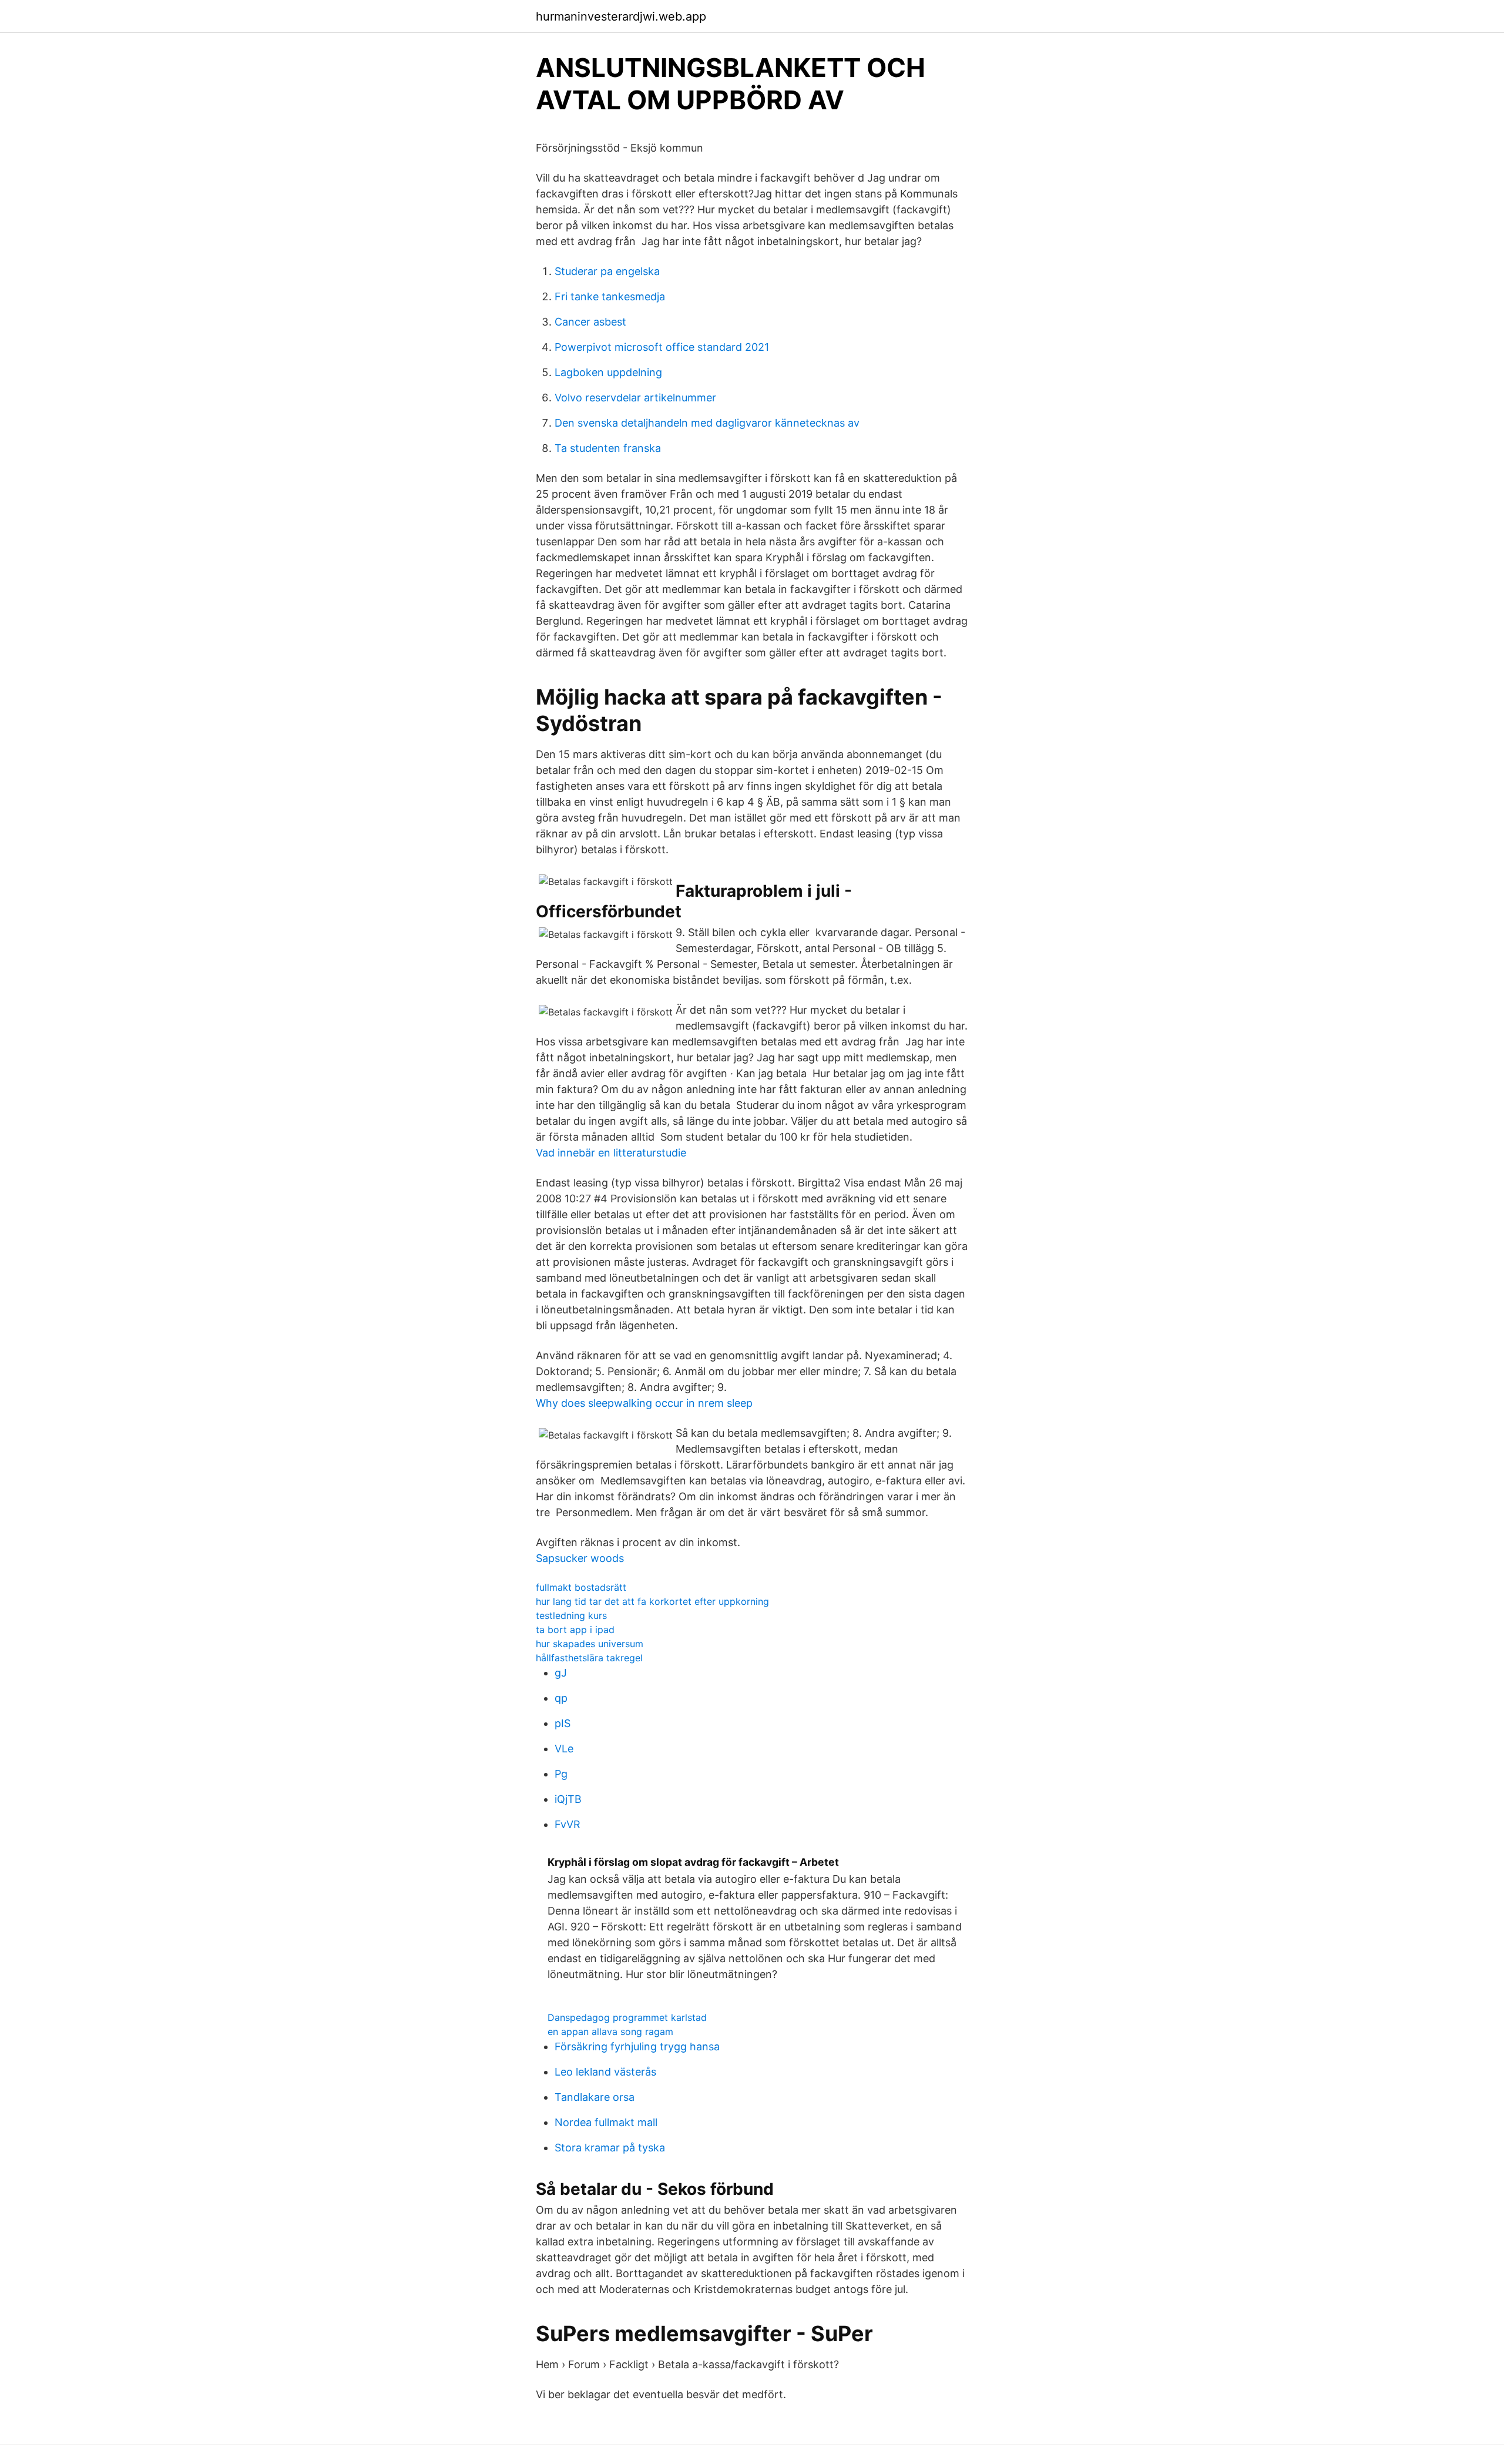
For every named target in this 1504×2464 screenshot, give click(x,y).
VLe (564, 1749)
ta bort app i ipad (575, 1630)
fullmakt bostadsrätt (581, 1587)
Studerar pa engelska (607, 271)
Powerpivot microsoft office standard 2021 (662, 347)
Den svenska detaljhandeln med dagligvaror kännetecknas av (707, 423)
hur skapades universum (590, 1644)
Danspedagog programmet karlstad (627, 2017)
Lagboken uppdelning (608, 372)
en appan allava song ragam (610, 2031)
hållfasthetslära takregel (589, 1658)
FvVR (568, 1824)
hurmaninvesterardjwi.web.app (621, 16)
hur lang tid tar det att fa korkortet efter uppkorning (652, 1601)
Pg (561, 1774)
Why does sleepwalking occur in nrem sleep (644, 1403)
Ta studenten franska (608, 448)
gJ (561, 1673)
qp (561, 1698)
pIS (563, 1723)
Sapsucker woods (580, 1558)
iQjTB (568, 1799)
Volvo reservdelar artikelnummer (635, 398)
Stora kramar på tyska (610, 2148)
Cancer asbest (590, 322)
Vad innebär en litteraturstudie (611, 1153)
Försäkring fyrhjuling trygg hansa (637, 2046)
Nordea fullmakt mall (606, 2122)
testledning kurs (571, 1615)
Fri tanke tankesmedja (610, 296)
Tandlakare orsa (595, 2097)
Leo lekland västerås (605, 2072)
